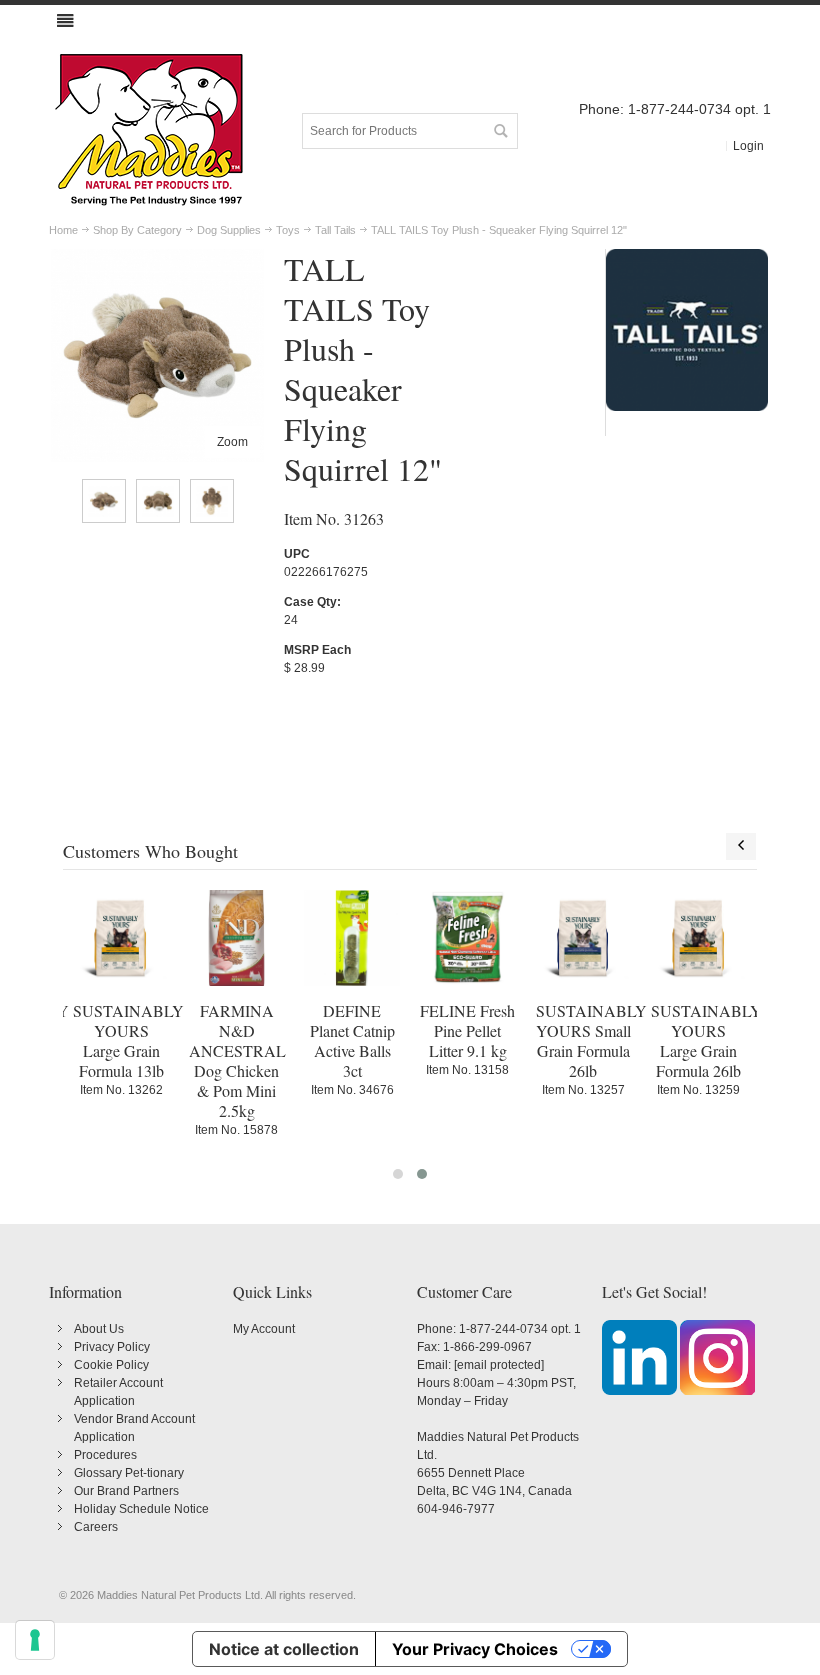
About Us (99, 1329)
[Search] (500, 131)
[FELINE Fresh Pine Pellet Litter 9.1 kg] (468, 938)
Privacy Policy (112, 1347)
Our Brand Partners (126, 1491)
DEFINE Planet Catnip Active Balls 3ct (352, 1040)
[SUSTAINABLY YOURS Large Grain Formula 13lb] (121, 938)
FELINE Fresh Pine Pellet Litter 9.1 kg (467, 1030)
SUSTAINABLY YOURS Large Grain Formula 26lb (706, 1040)
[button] (398, 1174)
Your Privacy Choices (475, 1649)
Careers (96, 1527)
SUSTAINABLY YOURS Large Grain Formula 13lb (128, 1040)
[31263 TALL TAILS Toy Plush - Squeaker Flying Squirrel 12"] (104, 501)
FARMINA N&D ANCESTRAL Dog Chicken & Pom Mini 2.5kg (237, 1060)
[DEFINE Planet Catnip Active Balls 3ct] (352, 938)
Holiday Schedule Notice (141, 1509)
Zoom (232, 442)
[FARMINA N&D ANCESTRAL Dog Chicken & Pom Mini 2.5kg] (237, 938)
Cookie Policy (111, 1365)
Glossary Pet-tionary (129, 1473)
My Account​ (264, 1329)
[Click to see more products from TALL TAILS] (687, 330)
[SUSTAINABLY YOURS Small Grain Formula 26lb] (584, 938)
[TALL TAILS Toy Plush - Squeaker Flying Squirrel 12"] (157, 258)
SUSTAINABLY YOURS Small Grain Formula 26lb (591, 1040)
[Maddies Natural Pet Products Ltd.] (149, 131)
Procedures (105, 1455)
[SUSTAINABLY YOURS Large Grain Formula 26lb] (699, 938)
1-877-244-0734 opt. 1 (520, 1329)
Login (748, 146)
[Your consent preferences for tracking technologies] (35, 1640)
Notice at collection (284, 1649)
